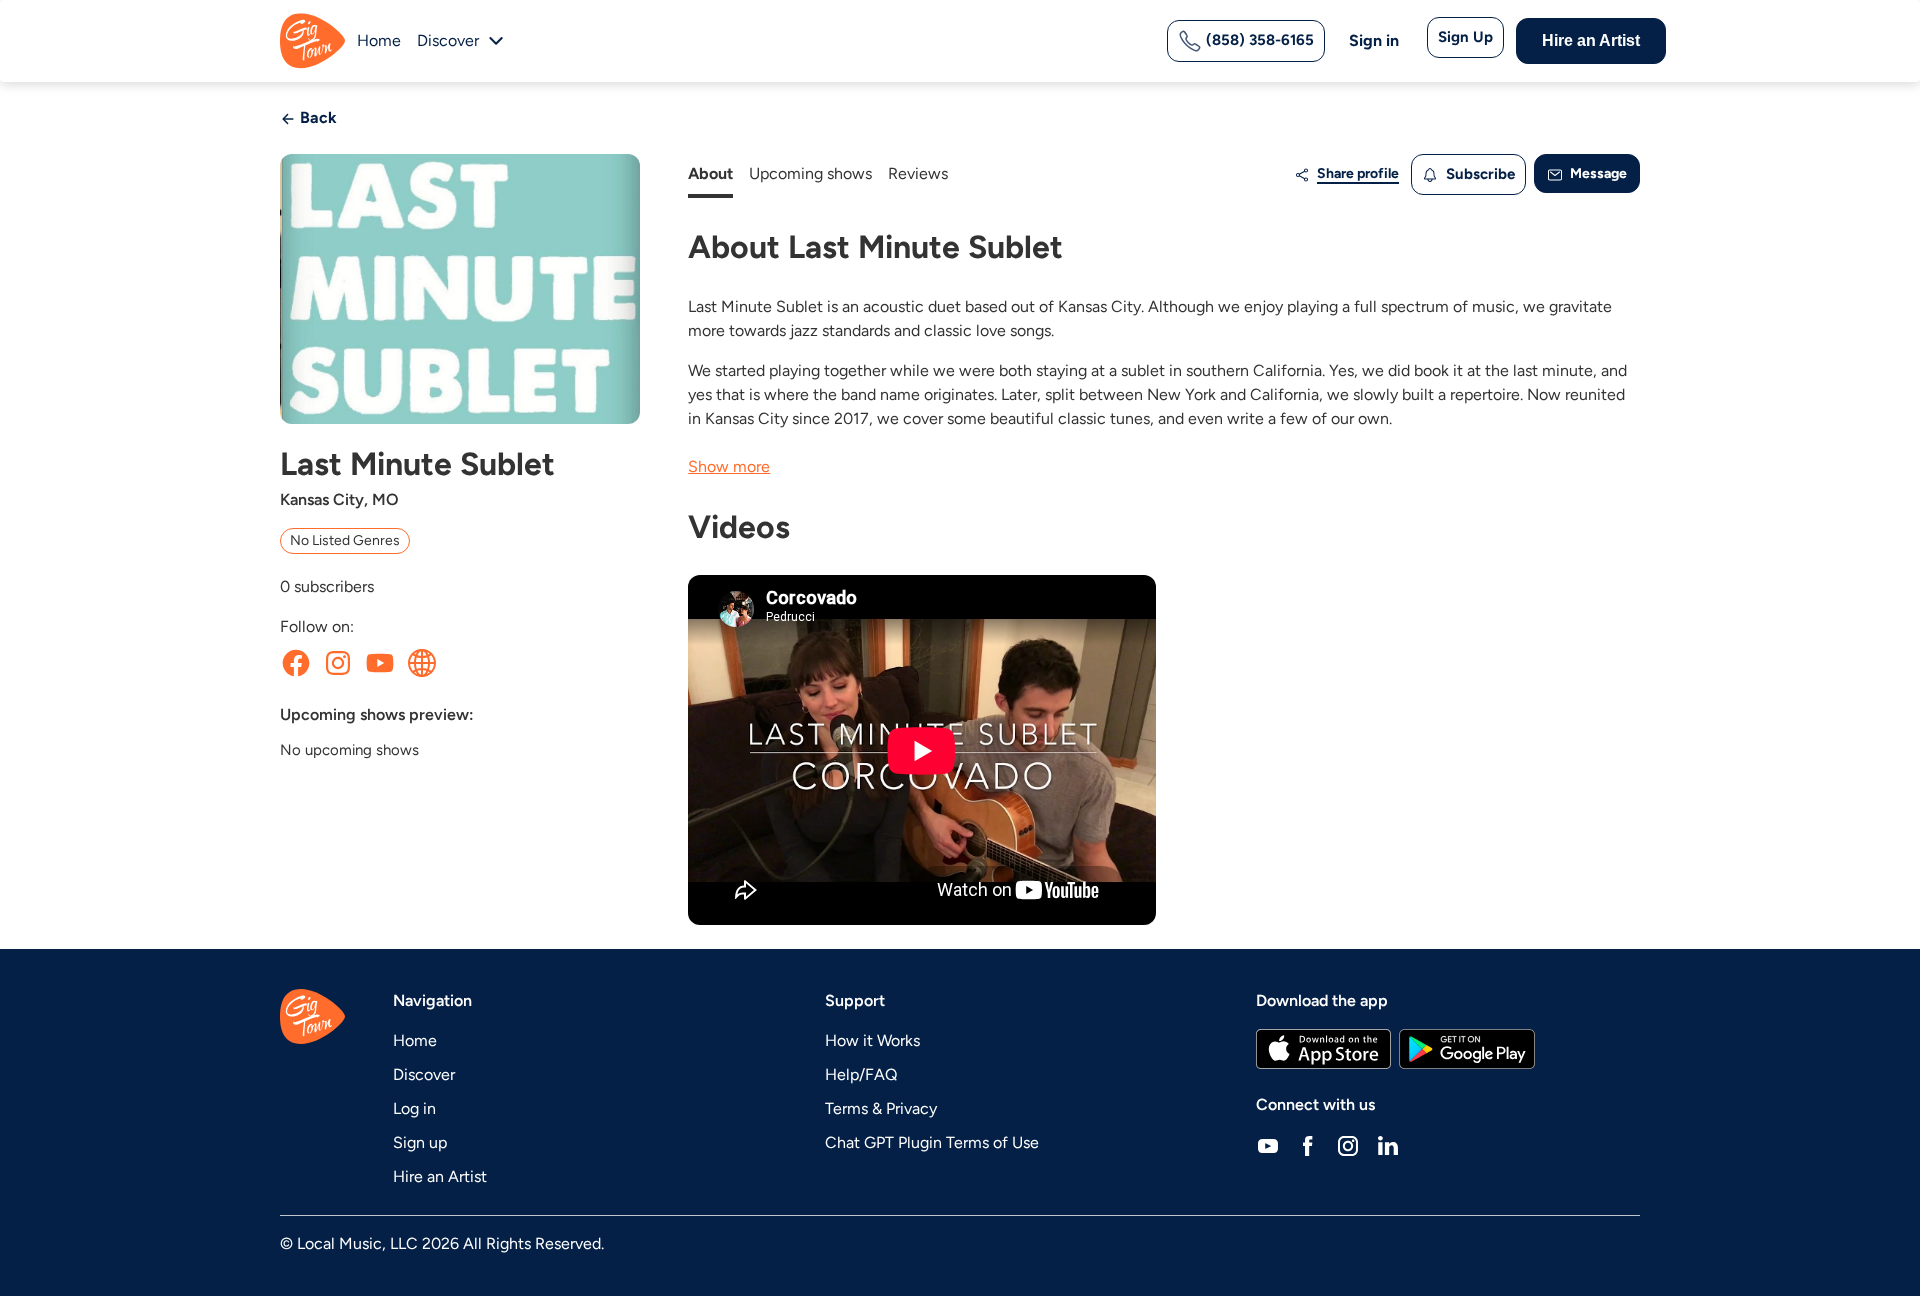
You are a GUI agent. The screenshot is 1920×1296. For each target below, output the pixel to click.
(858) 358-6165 (1258, 40)
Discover (424, 1074)
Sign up (420, 1142)
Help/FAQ (861, 1074)
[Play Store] (1467, 1049)
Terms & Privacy (881, 1108)
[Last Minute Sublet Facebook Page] (296, 663)
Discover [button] (448, 40)
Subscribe (1478, 174)
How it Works (872, 1040)
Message (1597, 173)
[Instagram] (1348, 1145)
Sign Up (1465, 37)
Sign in (1374, 40)
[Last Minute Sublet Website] (422, 663)
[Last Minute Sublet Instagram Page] (338, 663)
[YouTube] (1268, 1145)
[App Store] (1323, 1049)
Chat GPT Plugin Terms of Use (932, 1142)
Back (316, 117)
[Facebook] (1308, 1145)
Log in (414, 1108)
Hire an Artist (1591, 40)
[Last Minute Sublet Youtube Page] (380, 663)
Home (379, 40)
